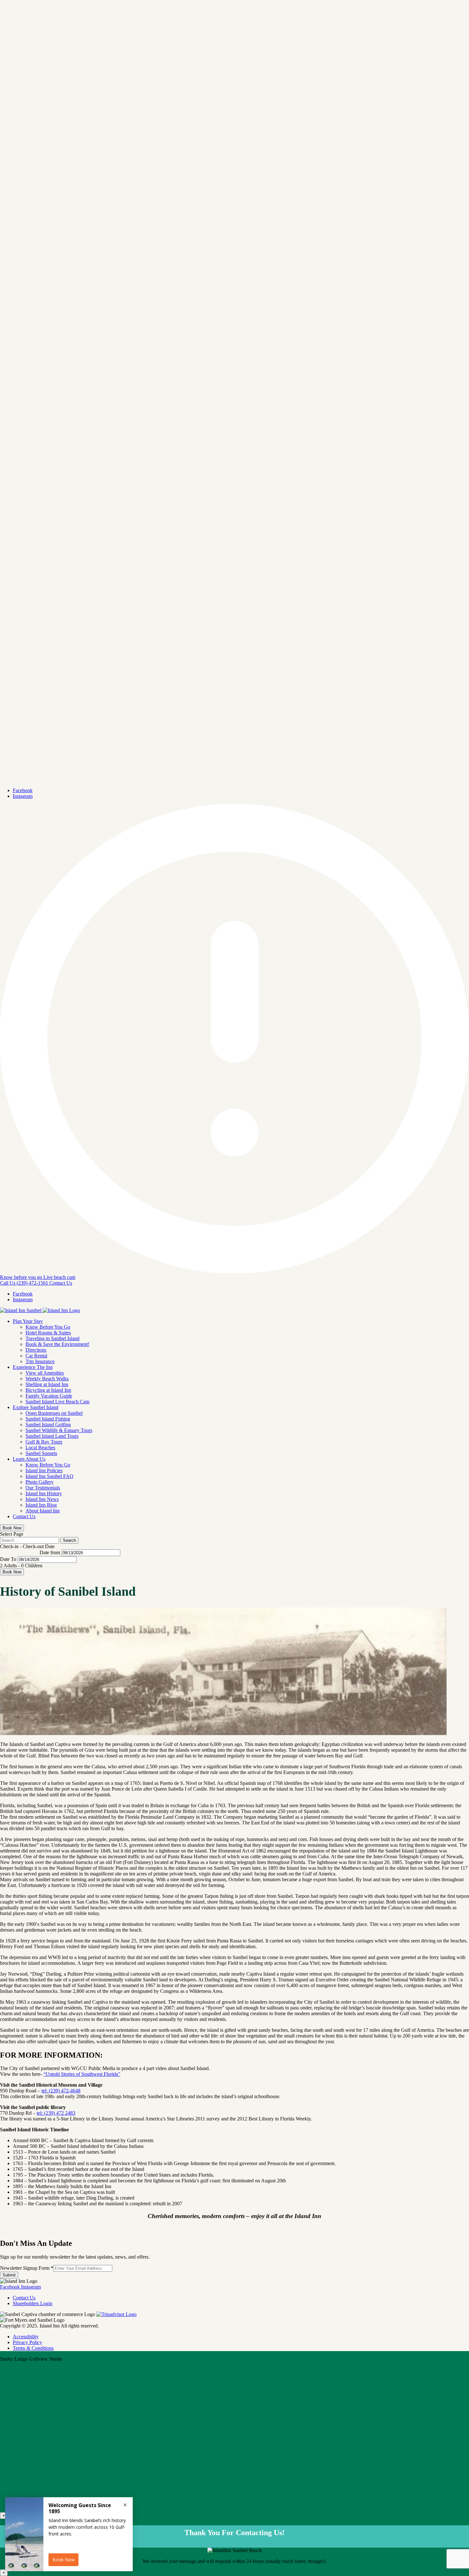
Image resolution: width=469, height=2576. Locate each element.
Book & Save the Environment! (57, 1344)
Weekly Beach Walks (47, 1379)
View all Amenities (45, 1373)
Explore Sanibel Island (36, 1407)
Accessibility (26, 2337)
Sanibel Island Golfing (48, 1425)
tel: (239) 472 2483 (56, 2113)
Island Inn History (44, 1493)
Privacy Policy (27, 2342)
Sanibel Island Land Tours (52, 1436)
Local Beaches (40, 1448)
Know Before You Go (48, 1327)
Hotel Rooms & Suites (48, 1333)
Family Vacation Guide (49, 1396)
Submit (9, 2275)
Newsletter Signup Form (27, 2268)
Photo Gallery (40, 1482)
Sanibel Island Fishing (48, 1419)
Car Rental (36, 1356)
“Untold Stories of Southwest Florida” (82, 2074)
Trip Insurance (40, 1361)
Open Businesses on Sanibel (54, 1413)
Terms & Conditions (33, 2348)
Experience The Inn (33, 1367)
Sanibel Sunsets (41, 1453)
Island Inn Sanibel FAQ (49, 1476)
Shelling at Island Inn (47, 1384)
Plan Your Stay (28, 1321)
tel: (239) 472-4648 (61, 2091)
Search (69, 1540)
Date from (50, 1552)
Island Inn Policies (44, 1470)
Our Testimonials (43, 1488)
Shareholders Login (33, 2303)
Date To (8, 1559)
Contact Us (24, 1516)
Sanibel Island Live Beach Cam (57, 1402)
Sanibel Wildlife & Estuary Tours (59, 1430)
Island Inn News (42, 1499)
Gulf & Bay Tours (44, 1442)
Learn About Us (29, 1459)
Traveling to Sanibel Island (52, 1338)
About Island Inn (43, 1511)
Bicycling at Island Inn (48, 1390)
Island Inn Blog (41, 1505)
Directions (36, 1350)
